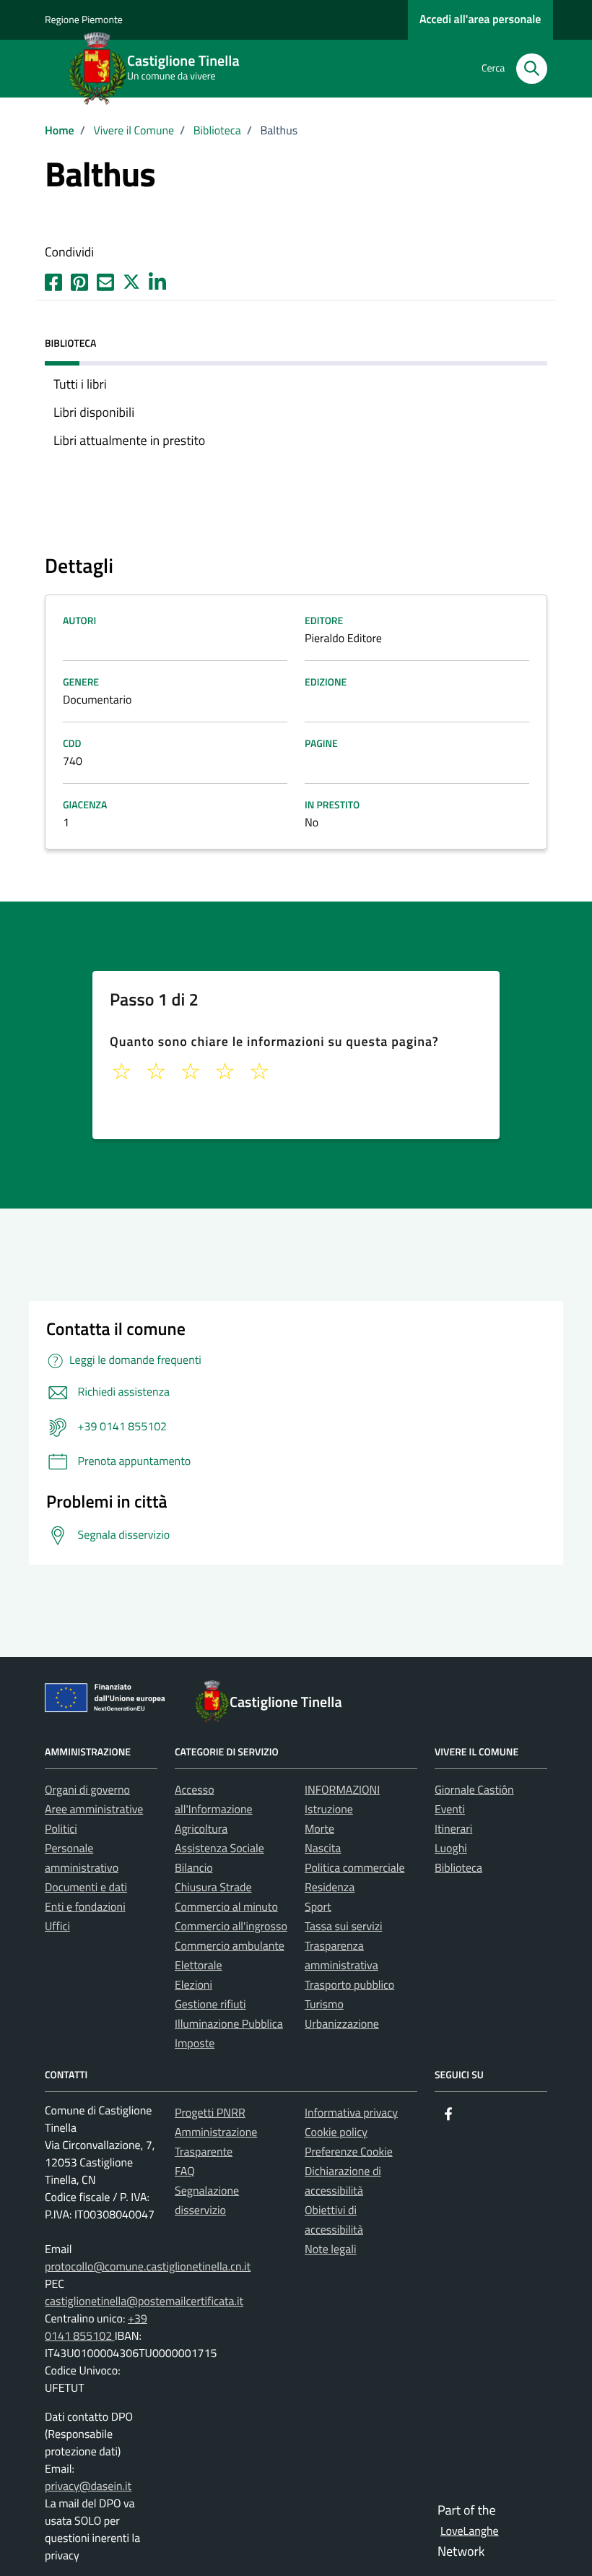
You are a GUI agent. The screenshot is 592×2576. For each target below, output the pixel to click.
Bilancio (194, 1868)
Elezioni (193, 1985)
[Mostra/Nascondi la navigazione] (17, 67)
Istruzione (329, 1810)
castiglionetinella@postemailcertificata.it (144, 2301)
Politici (61, 1829)
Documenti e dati (86, 1888)
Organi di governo (87, 1790)
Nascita (323, 1849)
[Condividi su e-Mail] (105, 280)
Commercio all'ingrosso (231, 1927)
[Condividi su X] (131, 280)
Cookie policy (336, 2132)
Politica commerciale (355, 1868)
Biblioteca (458, 1868)
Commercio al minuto (226, 1907)
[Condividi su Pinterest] (79, 280)
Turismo (324, 2005)
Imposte (195, 2044)
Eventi (450, 1810)
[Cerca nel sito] (532, 69)
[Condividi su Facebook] (53, 280)
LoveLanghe (470, 2531)
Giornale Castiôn (474, 1790)
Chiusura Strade (213, 1888)
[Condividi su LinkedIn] (157, 280)
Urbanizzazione (342, 2024)
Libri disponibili (94, 412)
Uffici (57, 1927)
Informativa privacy (351, 2113)
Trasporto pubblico (349, 1985)
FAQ (185, 2171)
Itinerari (453, 1829)
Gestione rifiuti (210, 2005)
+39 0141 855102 (96, 2328)
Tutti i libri (80, 384)
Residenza (330, 1888)
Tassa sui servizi (343, 1927)
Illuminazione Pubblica (229, 2024)
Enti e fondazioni (85, 1907)
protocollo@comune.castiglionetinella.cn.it (148, 2267)
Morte (319, 1829)
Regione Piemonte (84, 20)
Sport (318, 1907)
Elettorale (199, 1966)
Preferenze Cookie (349, 2152)
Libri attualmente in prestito (129, 440)
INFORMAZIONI (342, 1790)
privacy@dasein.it (88, 2486)
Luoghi (451, 1849)
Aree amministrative (94, 1810)
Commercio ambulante (230, 1946)
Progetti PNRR (210, 2113)
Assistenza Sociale (219, 1849)
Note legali (331, 2249)
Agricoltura (201, 1829)
